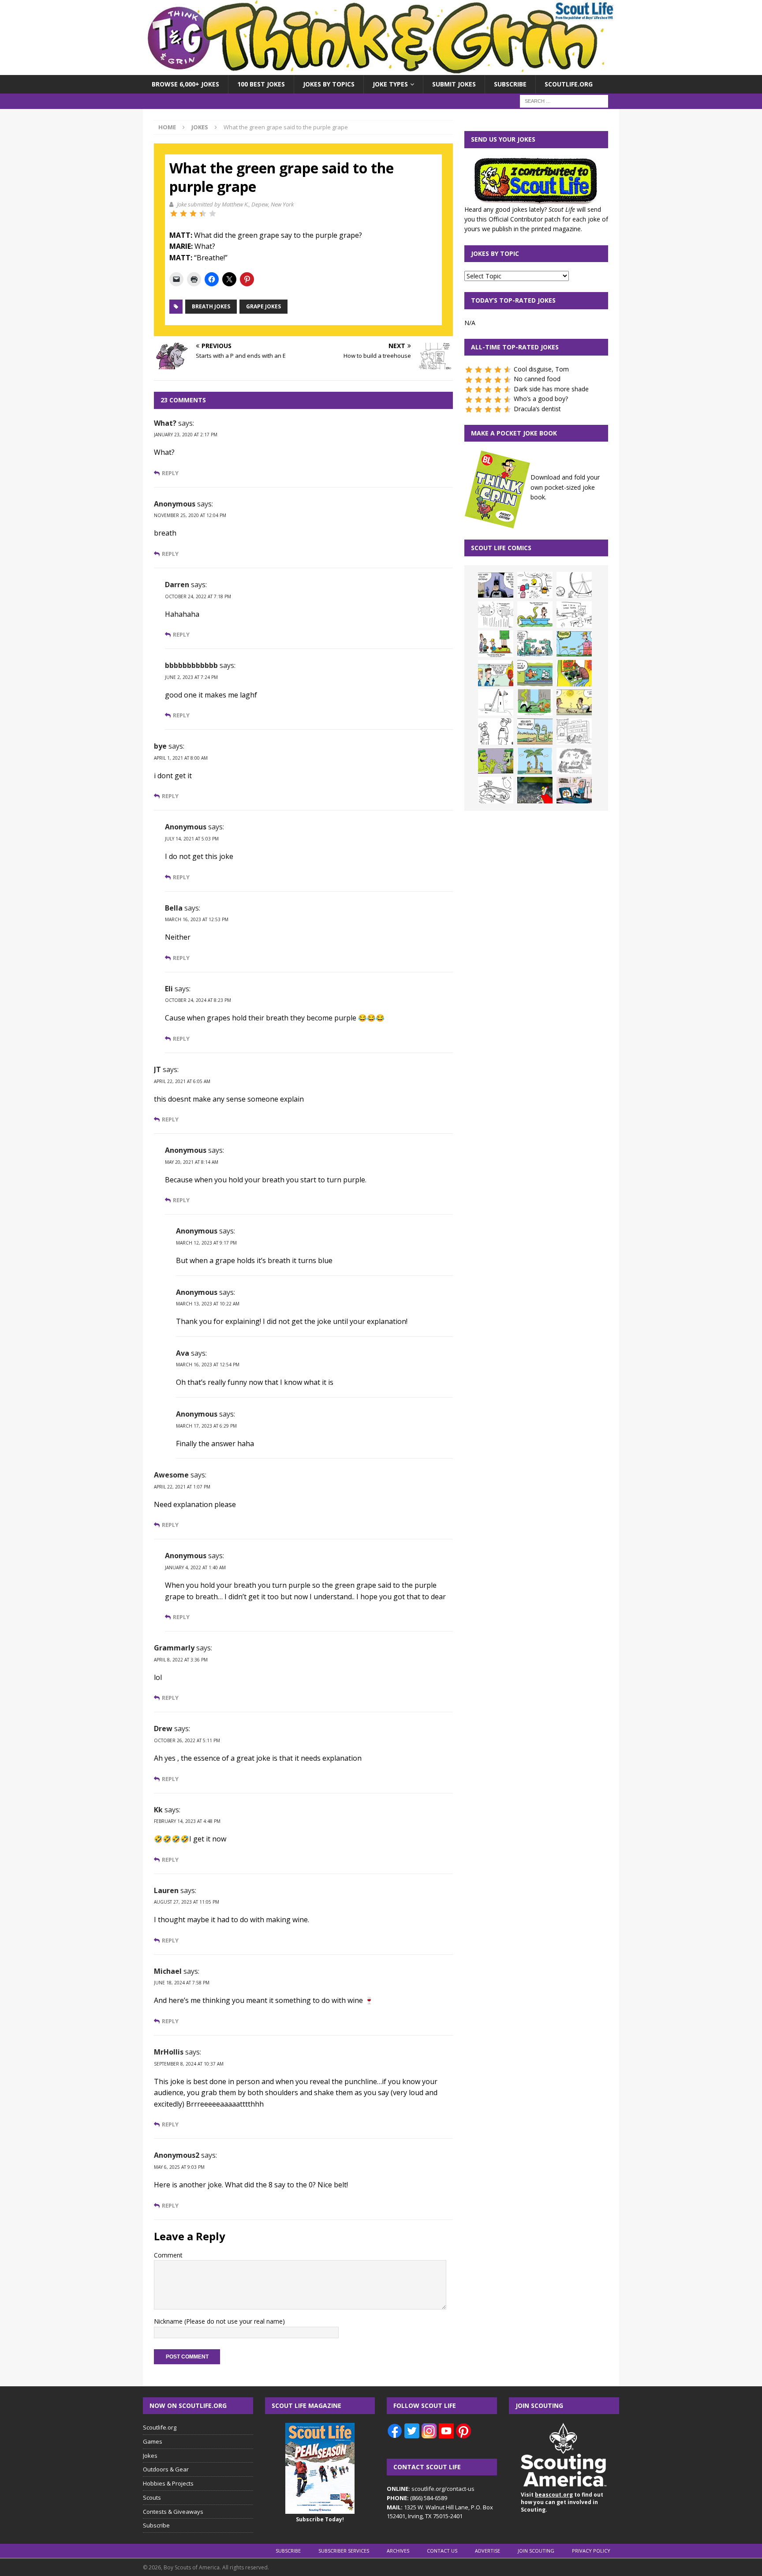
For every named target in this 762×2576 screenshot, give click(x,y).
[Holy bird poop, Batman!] (496, 585)
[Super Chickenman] (535, 790)
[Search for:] (564, 101)
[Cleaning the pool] (535, 615)
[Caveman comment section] (574, 761)
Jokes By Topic (495, 253)
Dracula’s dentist (537, 409)
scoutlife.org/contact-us (431, 2489)
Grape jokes (263, 306)
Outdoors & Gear (166, 2469)
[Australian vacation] (496, 615)
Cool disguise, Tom (541, 369)
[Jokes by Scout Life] (381, 70)
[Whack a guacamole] (574, 673)
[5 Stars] (213, 214)
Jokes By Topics (329, 84)
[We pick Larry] (496, 644)
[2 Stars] (183, 214)
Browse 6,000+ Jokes (185, 84)
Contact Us (442, 2551)
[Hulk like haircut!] (496, 761)
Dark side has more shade (551, 389)
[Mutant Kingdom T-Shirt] (496, 731)
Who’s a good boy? (541, 399)
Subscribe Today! (320, 2519)
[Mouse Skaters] (496, 790)
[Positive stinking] (574, 731)
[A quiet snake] (535, 731)
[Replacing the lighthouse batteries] (496, 702)
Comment (168, 2255)
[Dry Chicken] (574, 702)
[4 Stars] (203, 214)
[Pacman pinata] (535, 585)
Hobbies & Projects (168, 2483)
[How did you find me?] (535, 702)
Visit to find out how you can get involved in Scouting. (562, 2502)
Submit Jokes (454, 84)
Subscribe (510, 84)
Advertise (487, 2551)
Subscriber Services (344, 2551)
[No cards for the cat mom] (574, 790)
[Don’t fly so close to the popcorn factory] (496, 673)
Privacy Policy (591, 2551)
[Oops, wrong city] (535, 644)
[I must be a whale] (535, 673)
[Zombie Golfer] (574, 644)
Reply (170, 473)
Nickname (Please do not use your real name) (219, 2321)
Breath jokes (211, 306)
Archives (398, 2551)
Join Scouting (536, 2551)
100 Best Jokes (261, 84)
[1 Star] (174, 214)
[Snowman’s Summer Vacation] (574, 615)
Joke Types (390, 84)
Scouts (152, 2497)
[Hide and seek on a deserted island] (535, 761)
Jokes (150, 2456)
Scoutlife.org (569, 84)
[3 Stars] (193, 214)
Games (153, 2441)
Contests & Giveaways (173, 2512)
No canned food (537, 379)
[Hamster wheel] (574, 585)
